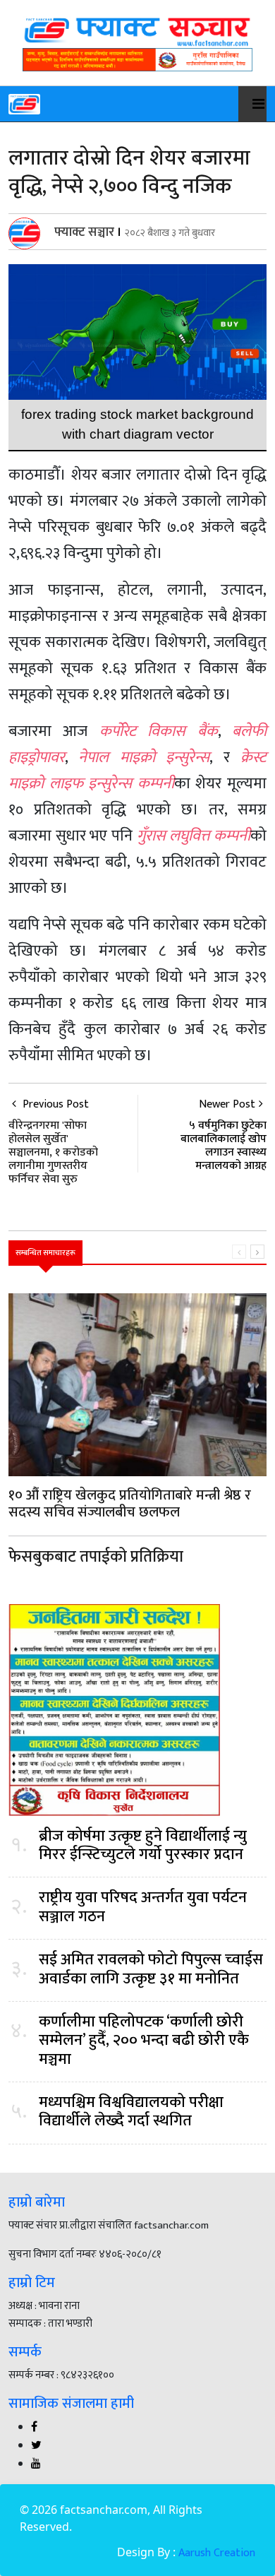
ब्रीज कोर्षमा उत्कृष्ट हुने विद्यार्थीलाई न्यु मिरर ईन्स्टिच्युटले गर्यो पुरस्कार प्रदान (143, 1846)
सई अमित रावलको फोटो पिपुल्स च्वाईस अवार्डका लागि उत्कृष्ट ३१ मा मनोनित (151, 1970)
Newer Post (227, 1104)
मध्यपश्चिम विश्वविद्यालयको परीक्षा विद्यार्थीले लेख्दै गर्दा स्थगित (131, 2112)
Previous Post (53, 1141)
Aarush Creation (217, 2553)
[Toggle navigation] (251, 104)
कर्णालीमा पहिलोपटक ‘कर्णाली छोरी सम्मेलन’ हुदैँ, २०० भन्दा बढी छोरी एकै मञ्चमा (144, 2041)
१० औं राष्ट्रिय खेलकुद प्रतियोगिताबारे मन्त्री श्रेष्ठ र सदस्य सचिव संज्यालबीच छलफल (130, 1504)
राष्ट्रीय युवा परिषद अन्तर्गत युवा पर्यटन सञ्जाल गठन (143, 1907)
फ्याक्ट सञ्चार (84, 232)
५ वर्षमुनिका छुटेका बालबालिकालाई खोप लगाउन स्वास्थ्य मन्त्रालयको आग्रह (224, 1146)
